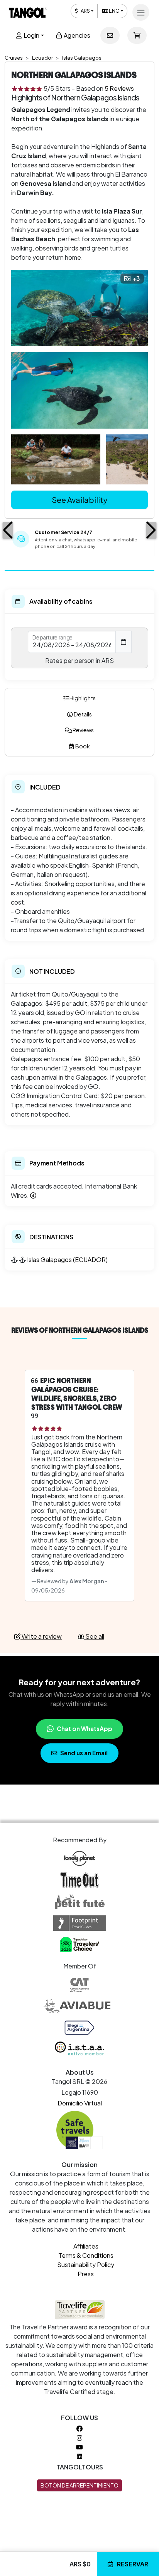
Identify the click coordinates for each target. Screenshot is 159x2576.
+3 (136, 279)
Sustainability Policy (86, 2265)
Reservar (133, 2564)
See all (94, 1636)
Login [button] (31, 35)
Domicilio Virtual (80, 2103)
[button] (8, 530)
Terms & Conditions (86, 2255)
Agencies (76, 35)
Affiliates (86, 2246)
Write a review (41, 1636)
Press (86, 2274)
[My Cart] (137, 35)
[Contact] (110, 35)
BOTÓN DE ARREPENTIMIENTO (79, 2485)
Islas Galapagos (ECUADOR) (67, 1260)
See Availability (79, 500)
